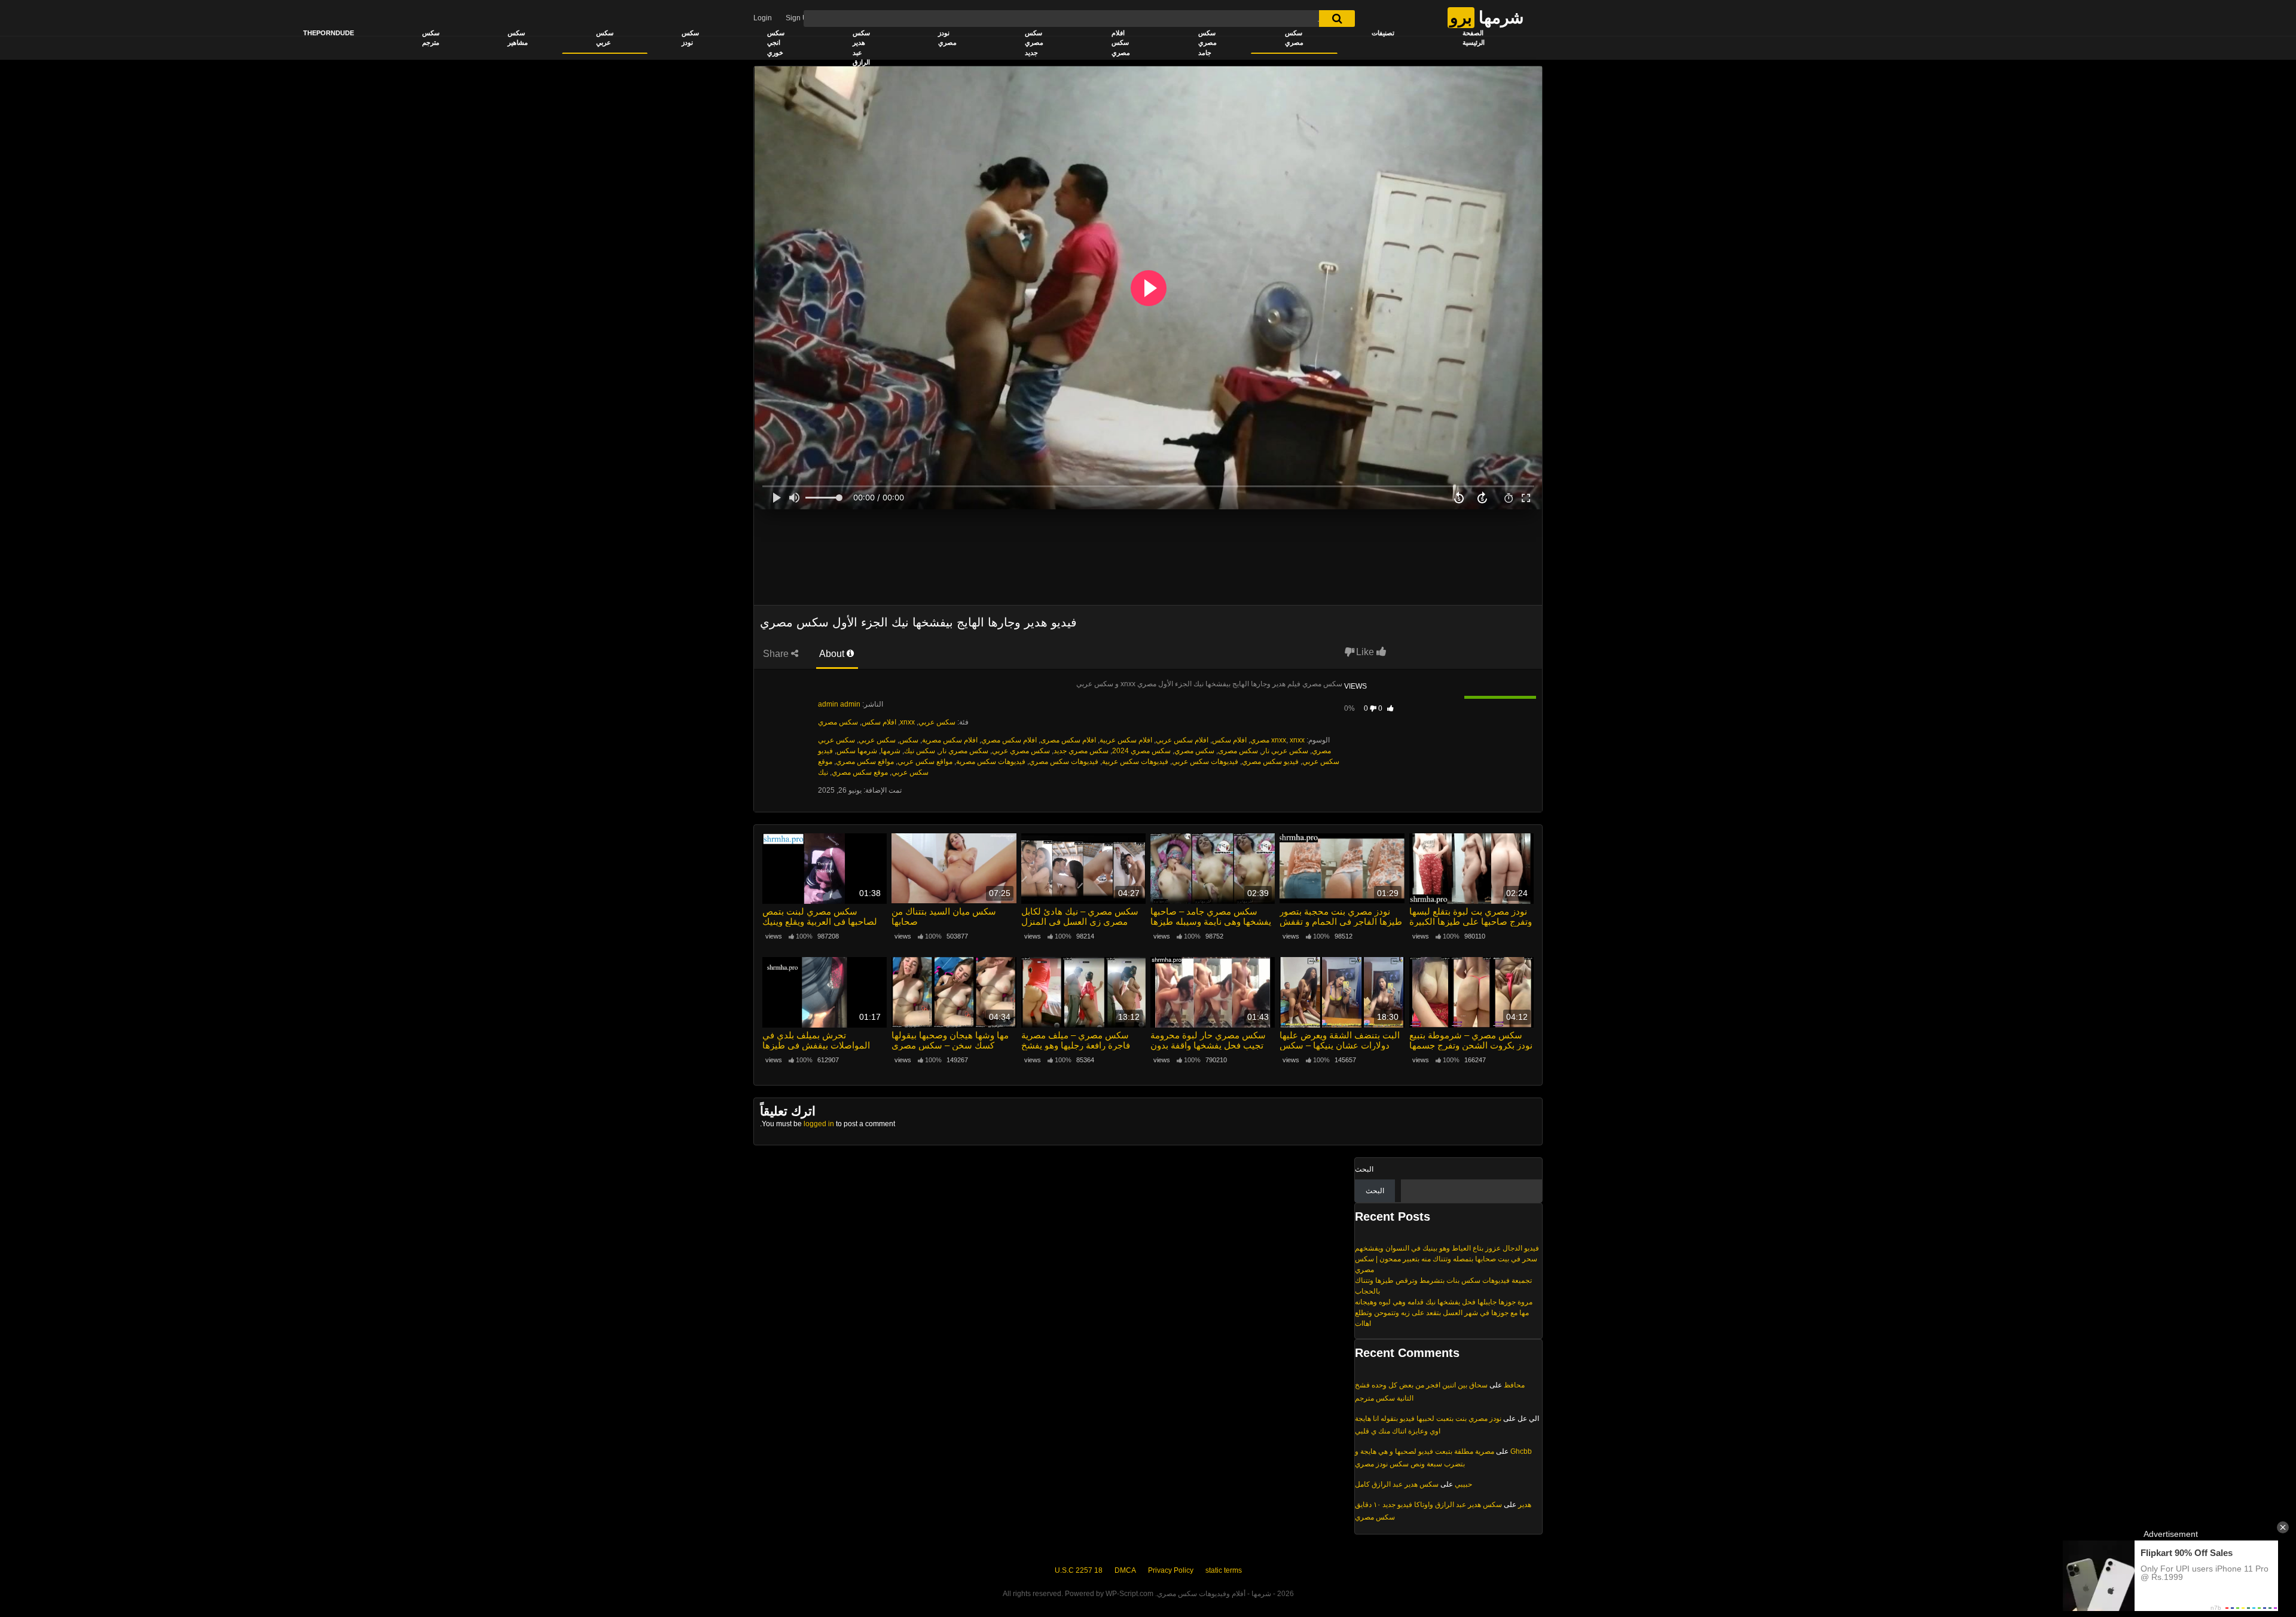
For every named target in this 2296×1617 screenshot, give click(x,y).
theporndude (329, 33)
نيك (823, 772)
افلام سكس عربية (1126, 740)
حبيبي (1463, 1484)
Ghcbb (1521, 1451)
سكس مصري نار (964, 751)
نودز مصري (947, 38)
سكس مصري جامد (1207, 43)
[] (1337, 19)
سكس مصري (1294, 38)
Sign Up (799, 18)
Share (777, 654)
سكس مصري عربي (1021, 751)
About (833, 654)
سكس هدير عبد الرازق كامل (1397, 1484)
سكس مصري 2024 (1141, 751)
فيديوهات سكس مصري (1064, 762)
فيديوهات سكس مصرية (991, 762)
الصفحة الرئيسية (1474, 38)
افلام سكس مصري (1121, 43)
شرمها (891, 751)
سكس (909, 740)
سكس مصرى (1238, 751)
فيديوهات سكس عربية (1135, 762)
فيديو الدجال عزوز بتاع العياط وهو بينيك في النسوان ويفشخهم (1447, 1248)
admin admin (839, 704)
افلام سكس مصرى (1068, 740)
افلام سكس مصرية (950, 740)
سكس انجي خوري (776, 43)
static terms (1224, 1570)
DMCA (1125, 1570)
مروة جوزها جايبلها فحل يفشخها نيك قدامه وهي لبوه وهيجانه (1444, 1302)
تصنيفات (1383, 33)
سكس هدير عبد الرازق (861, 48)
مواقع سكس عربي (925, 762)
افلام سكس (879, 722)
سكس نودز (690, 38)
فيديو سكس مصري (1270, 762)
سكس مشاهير (518, 38)
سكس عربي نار (1285, 751)
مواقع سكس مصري (865, 762)
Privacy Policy (1171, 1570)
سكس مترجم (431, 38)
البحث (1364, 1169)
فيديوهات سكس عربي (1205, 762)
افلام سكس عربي (1182, 740)
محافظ (1514, 1385)
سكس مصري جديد (1034, 43)
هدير (1525, 1505)
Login (763, 18)
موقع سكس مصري (860, 772)
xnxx (907, 722)
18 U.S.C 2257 (1079, 1570)
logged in (819, 1124)
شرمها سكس (857, 751)
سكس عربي (605, 38)
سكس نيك (920, 751)
